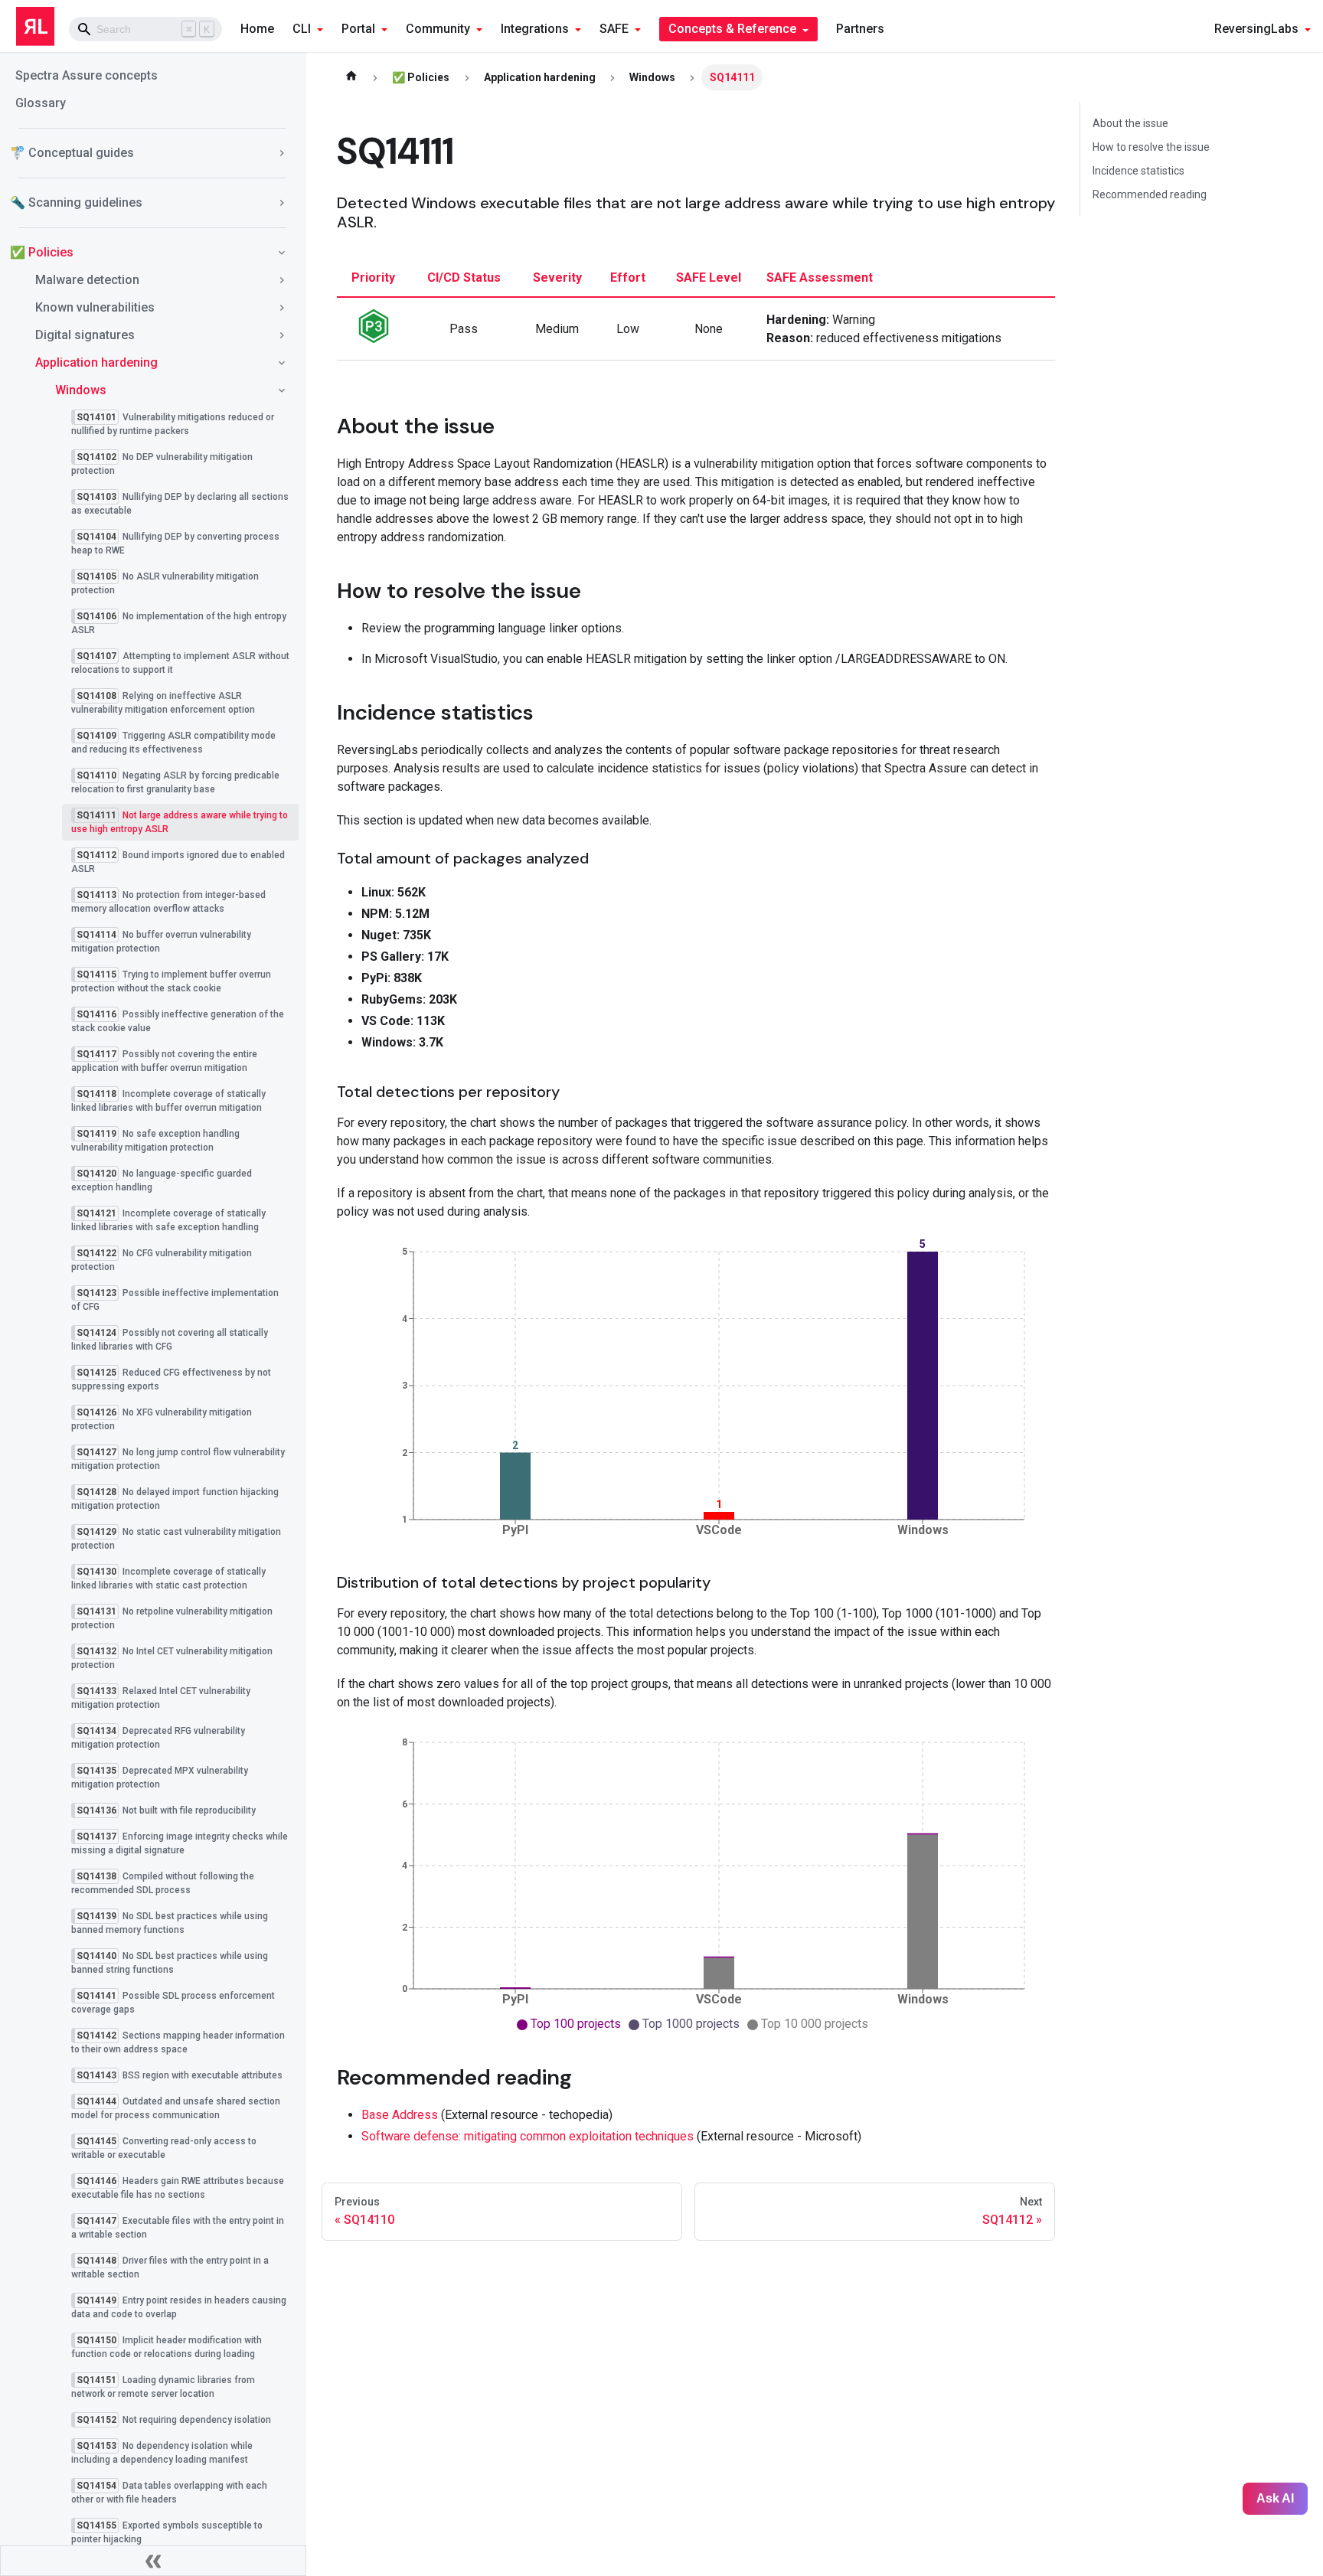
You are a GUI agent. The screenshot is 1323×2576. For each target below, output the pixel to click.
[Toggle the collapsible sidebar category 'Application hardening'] (282, 363)
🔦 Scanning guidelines (76, 202)
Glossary (41, 103)
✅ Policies (42, 252)
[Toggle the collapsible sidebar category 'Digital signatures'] (282, 335)
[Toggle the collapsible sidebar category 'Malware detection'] (282, 280)
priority (373, 278)
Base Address (400, 2115)
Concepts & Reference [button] (732, 29)
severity (557, 278)
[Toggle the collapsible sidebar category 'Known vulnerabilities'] (282, 308)
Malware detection (87, 280)
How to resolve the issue (1151, 147)
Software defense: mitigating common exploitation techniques (528, 2136)
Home (257, 29)
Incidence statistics (1138, 171)
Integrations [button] (535, 29)
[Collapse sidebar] (153, 2561)
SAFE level (709, 278)
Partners (860, 29)
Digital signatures (85, 335)
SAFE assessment (820, 278)
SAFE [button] (614, 29)
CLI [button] (302, 29)
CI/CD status (464, 278)
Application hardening (96, 362)
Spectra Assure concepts (87, 75)
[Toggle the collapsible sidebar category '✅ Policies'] (282, 253)
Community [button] (438, 29)
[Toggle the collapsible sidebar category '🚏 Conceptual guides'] (282, 153)
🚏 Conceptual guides (72, 153)
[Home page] (351, 77)
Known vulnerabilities (95, 307)
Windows (81, 390)
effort (628, 278)
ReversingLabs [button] (1256, 29)
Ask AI (1275, 2498)
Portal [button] (358, 29)
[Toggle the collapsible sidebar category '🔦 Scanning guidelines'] (282, 203)
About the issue (1130, 123)
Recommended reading (1150, 194)
